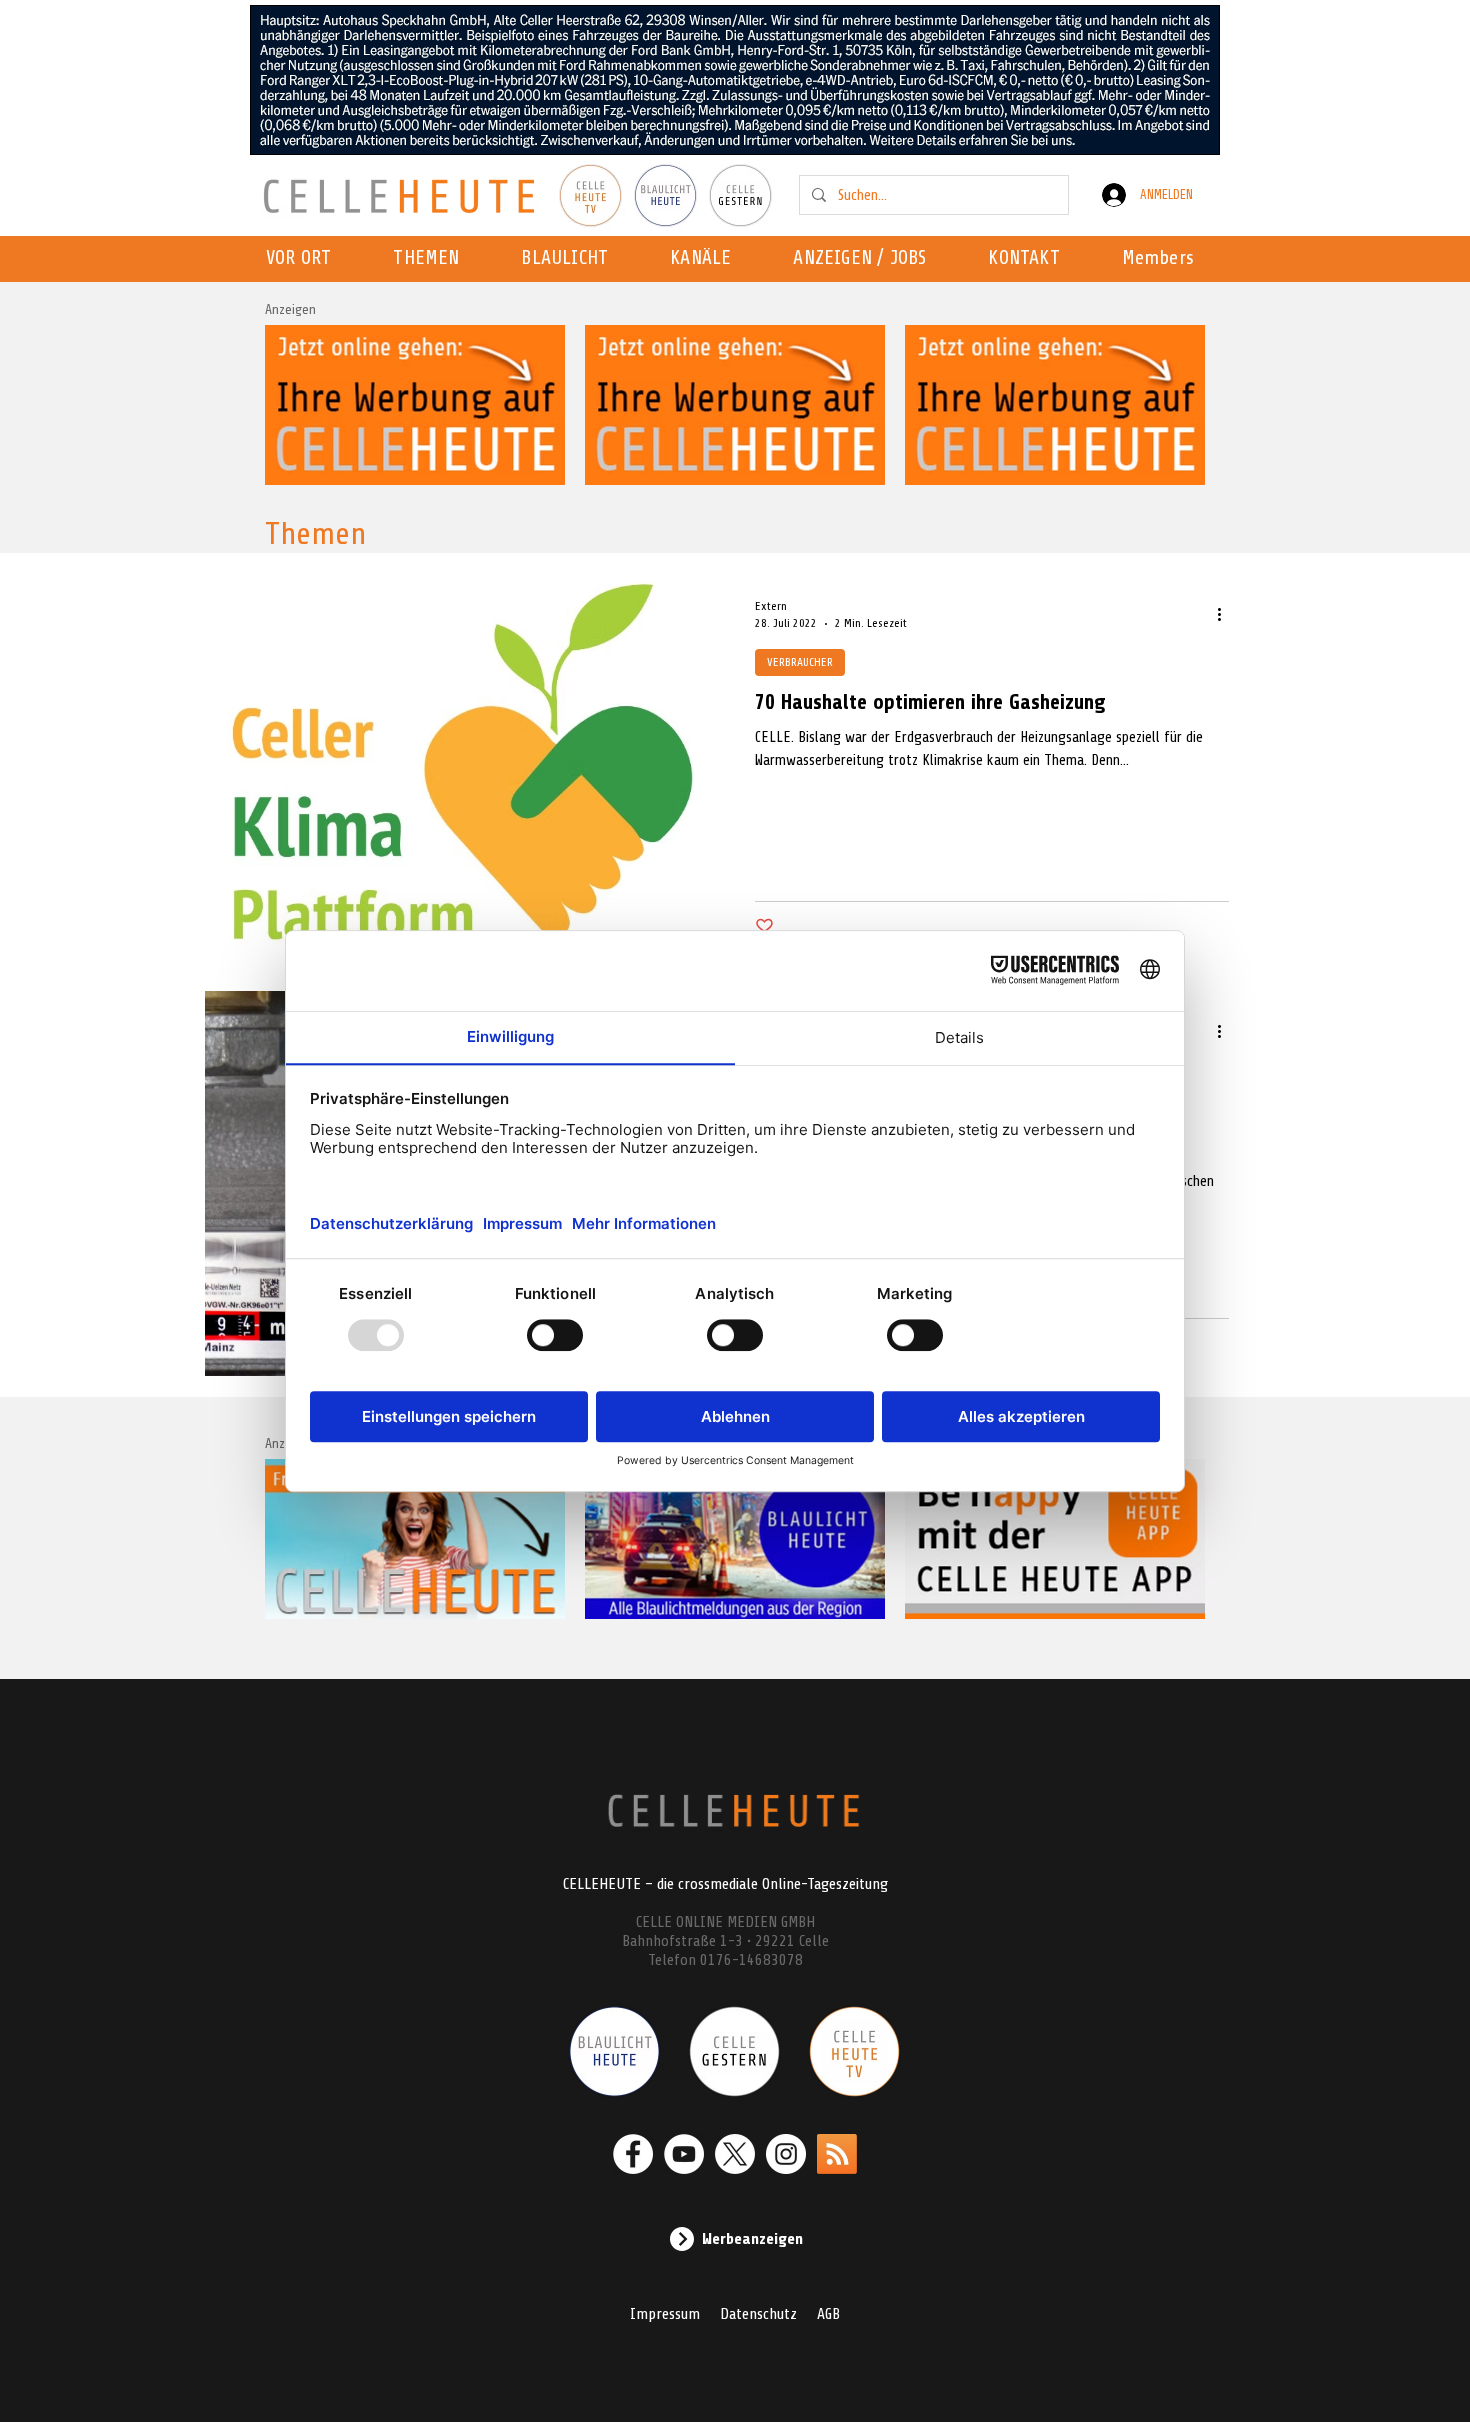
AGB (828, 2314)
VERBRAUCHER (800, 662)
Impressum (665, 2314)
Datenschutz (758, 2314)
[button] (706, 259)
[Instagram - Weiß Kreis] (786, 2154)
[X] (735, 2154)
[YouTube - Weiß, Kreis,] (684, 2154)
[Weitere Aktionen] (1226, 614)
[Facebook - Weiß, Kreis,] (633, 2154)
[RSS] (837, 2154)
